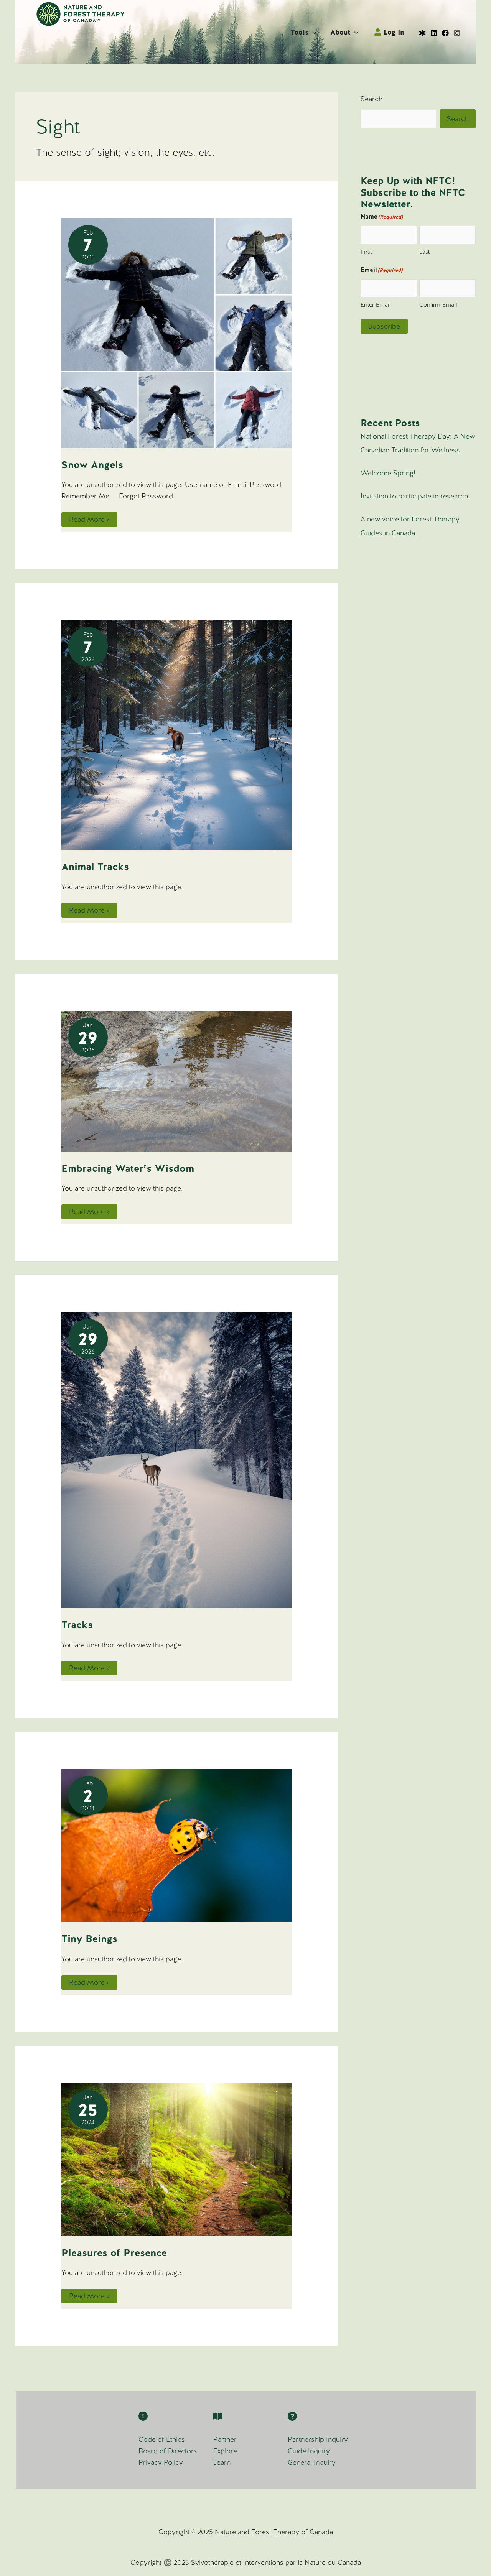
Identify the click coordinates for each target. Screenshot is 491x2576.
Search (372, 99)
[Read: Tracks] (176, 1460)
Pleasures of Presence (114, 2253)
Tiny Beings (89, 1939)
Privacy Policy (161, 2462)
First (366, 252)
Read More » (89, 521)
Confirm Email (438, 305)
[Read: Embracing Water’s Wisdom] (176, 1080)
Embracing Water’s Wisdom (128, 1168)
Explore (225, 2451)
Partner (225, 2439)
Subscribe (384, 326)
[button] (312, 32)
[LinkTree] (422, 33)
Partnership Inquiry (318, 2439)
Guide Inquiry (309, 2451)
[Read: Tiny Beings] (176, 1845)
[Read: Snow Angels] (176, 332)
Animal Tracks (95, 867)
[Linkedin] (434, 33)
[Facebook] (445, 33)
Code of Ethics (162, 2439)
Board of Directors (168, 2451)
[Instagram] (457, 33)
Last (424, 252)
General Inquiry (312, 2462)
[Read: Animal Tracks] (176, 734)
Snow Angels (92, 465)
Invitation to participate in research (414, 496)
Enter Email (376, 305)
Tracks (77, 1625)
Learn (222, 2462)
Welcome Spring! (388, 473)
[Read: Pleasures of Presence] (176, 2159)
